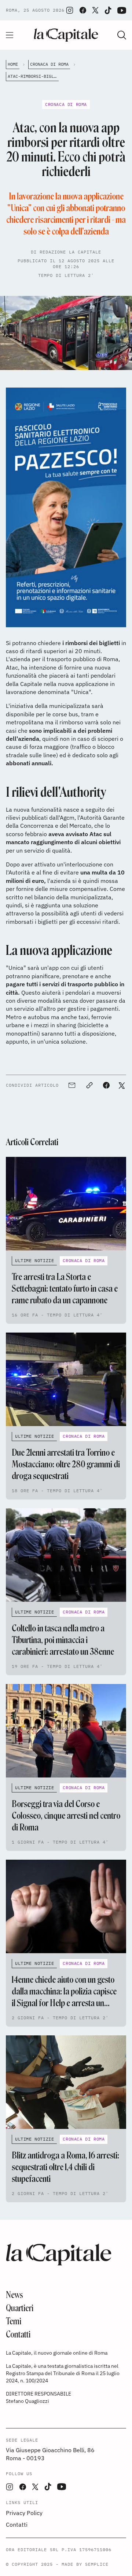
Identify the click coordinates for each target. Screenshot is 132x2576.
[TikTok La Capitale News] (108, 10)
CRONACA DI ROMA (49, 64)
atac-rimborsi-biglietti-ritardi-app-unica (33, 76)
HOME (13, 64)
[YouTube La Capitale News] (122, 10)
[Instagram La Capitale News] (70, 10)
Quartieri (20, 2308)
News (14, 2295)
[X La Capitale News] (95, 10)
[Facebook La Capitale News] (83, 10)
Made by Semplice (85, 2564)
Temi (14, 2321)
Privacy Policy (24, 2513)
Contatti (18, 2334)
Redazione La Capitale (70, 252)
